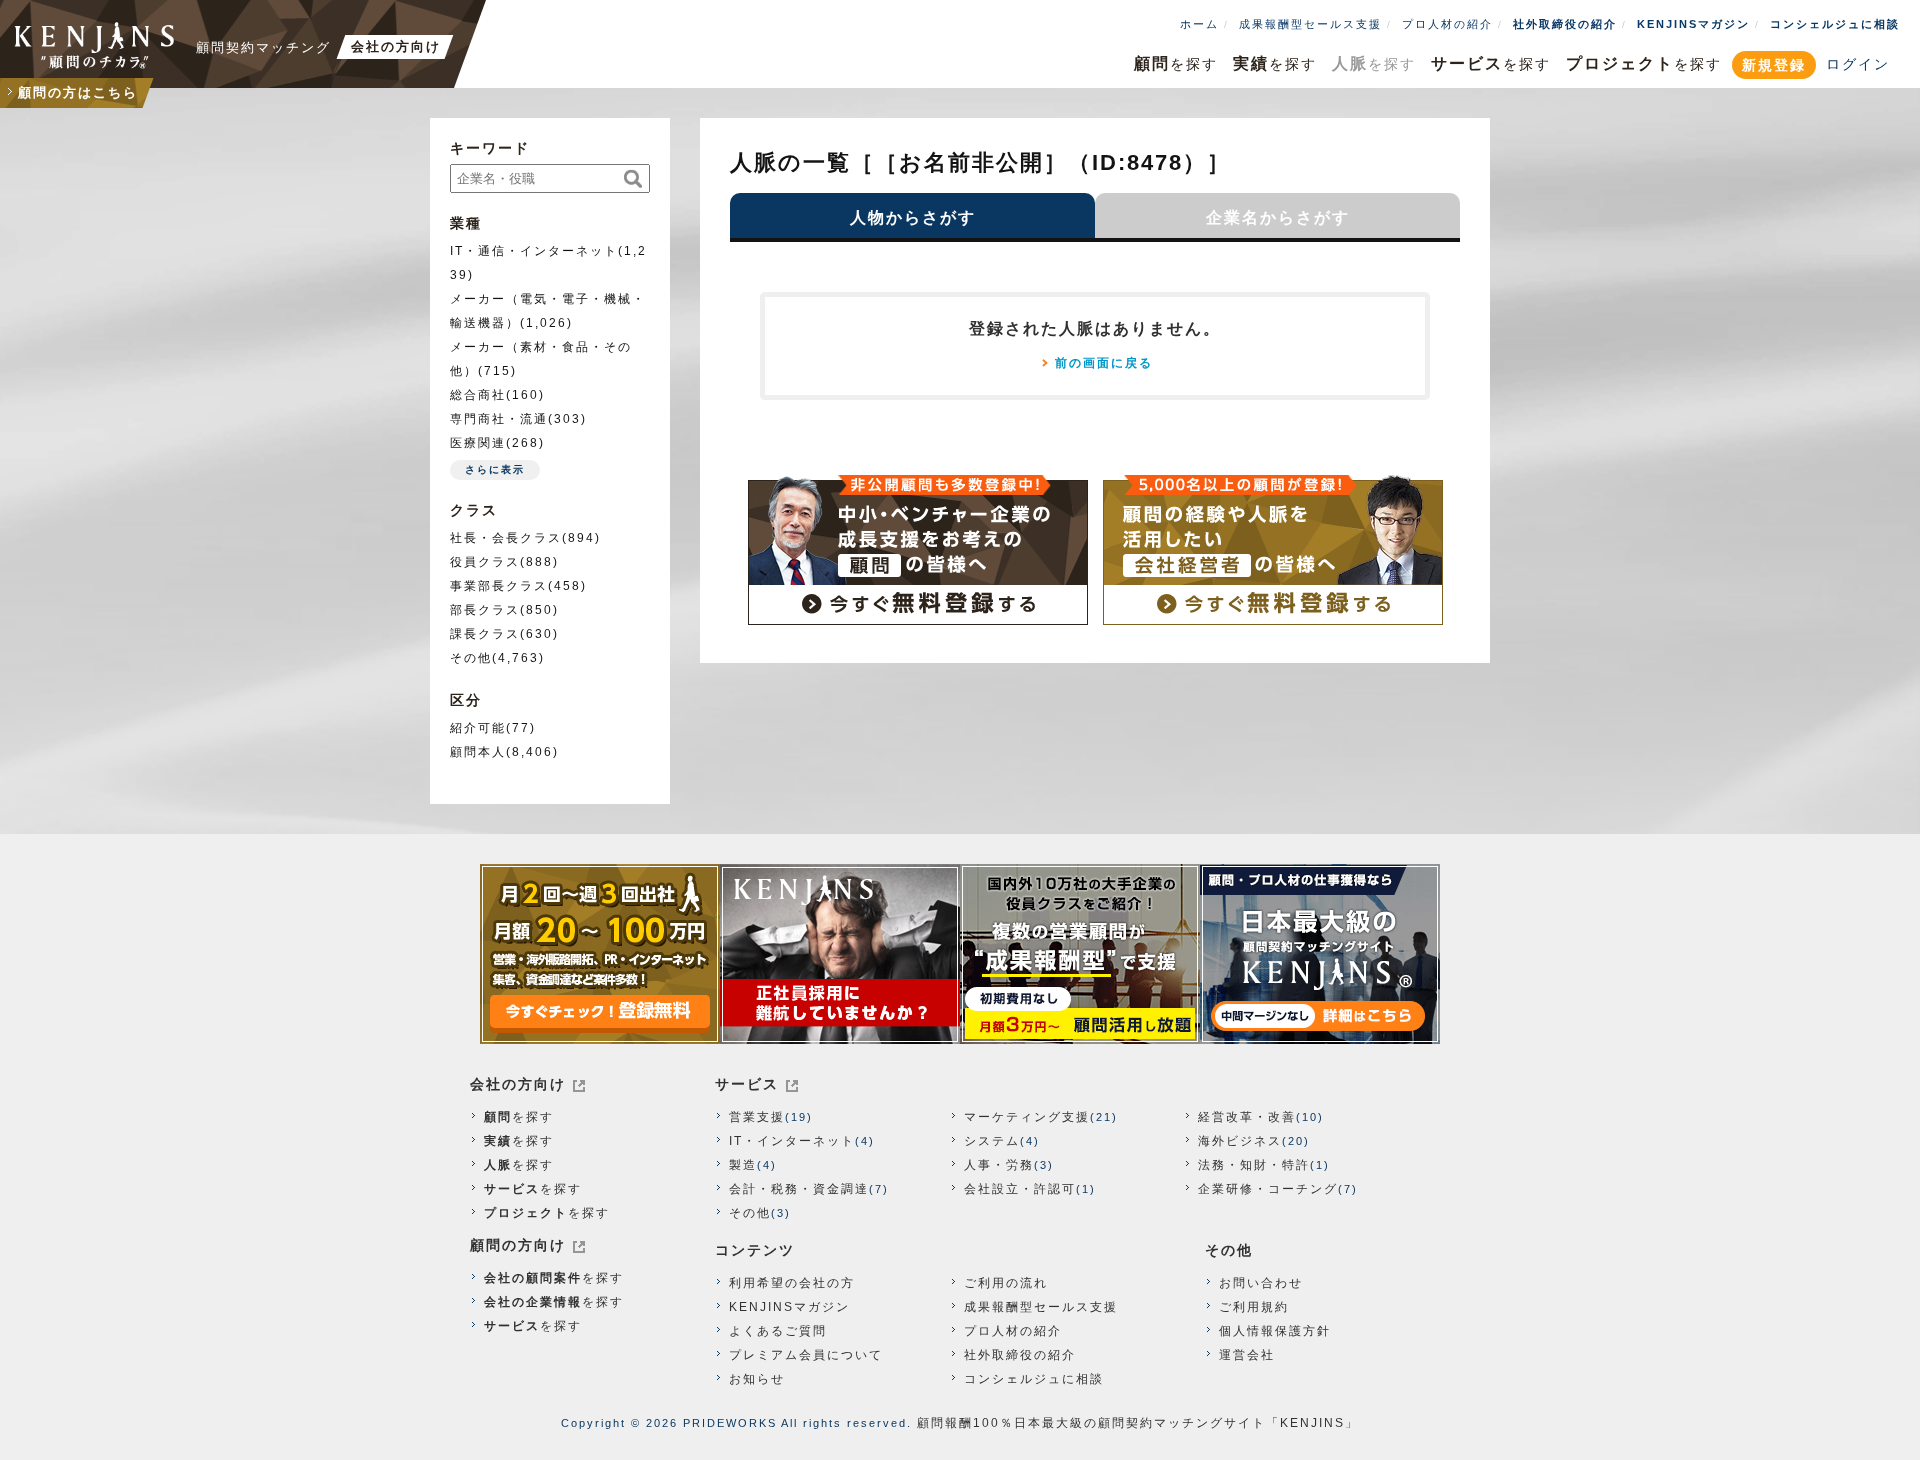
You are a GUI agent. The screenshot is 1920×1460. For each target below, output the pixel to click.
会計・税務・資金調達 (799, 1189)
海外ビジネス (1240, 1141)
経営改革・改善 (1247, 1117)
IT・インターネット (792, 1141)
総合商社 (478, 395)
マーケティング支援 (1027, 1117)
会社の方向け (518, 1084)
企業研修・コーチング (1268, 1189)
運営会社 (1247, 1355)
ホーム (1199, 24)
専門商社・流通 (499, 419)
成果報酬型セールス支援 (1310, 24)
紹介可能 (478, 728)
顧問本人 (478, 752)
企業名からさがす (1278, 217)
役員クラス (485, 562)
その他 (471, 658)
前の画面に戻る (1104, 363)
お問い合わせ (1261, 1283)
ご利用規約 (1254, 1307)
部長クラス (485, 610)
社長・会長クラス (506, 538)
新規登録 (1774, 65)
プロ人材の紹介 (1447, 24)
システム (992, 1141)
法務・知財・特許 (1254, 1165)
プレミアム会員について (806, 1355)
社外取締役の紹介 (1565, 24)
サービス (747, 1084)
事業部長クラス (499, 586)
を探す (1176, 63)
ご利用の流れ (1006, 1283)
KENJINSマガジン (1693, 24)
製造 (743, 1165)
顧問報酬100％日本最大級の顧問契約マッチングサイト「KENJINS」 (1138, 1423)
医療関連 (478, 443)
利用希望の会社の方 (792, 1283)
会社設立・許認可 (1020, 1189)
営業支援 (757, 1117)
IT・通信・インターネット (534, 251)
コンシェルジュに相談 (1835, 24)
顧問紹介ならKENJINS (95, 45)
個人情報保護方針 (1275, 1331)
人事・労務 (999, 1165)
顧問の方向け (518, 1245)
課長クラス (485, 634)
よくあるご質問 (778, 1331)
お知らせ (757, 1379)
